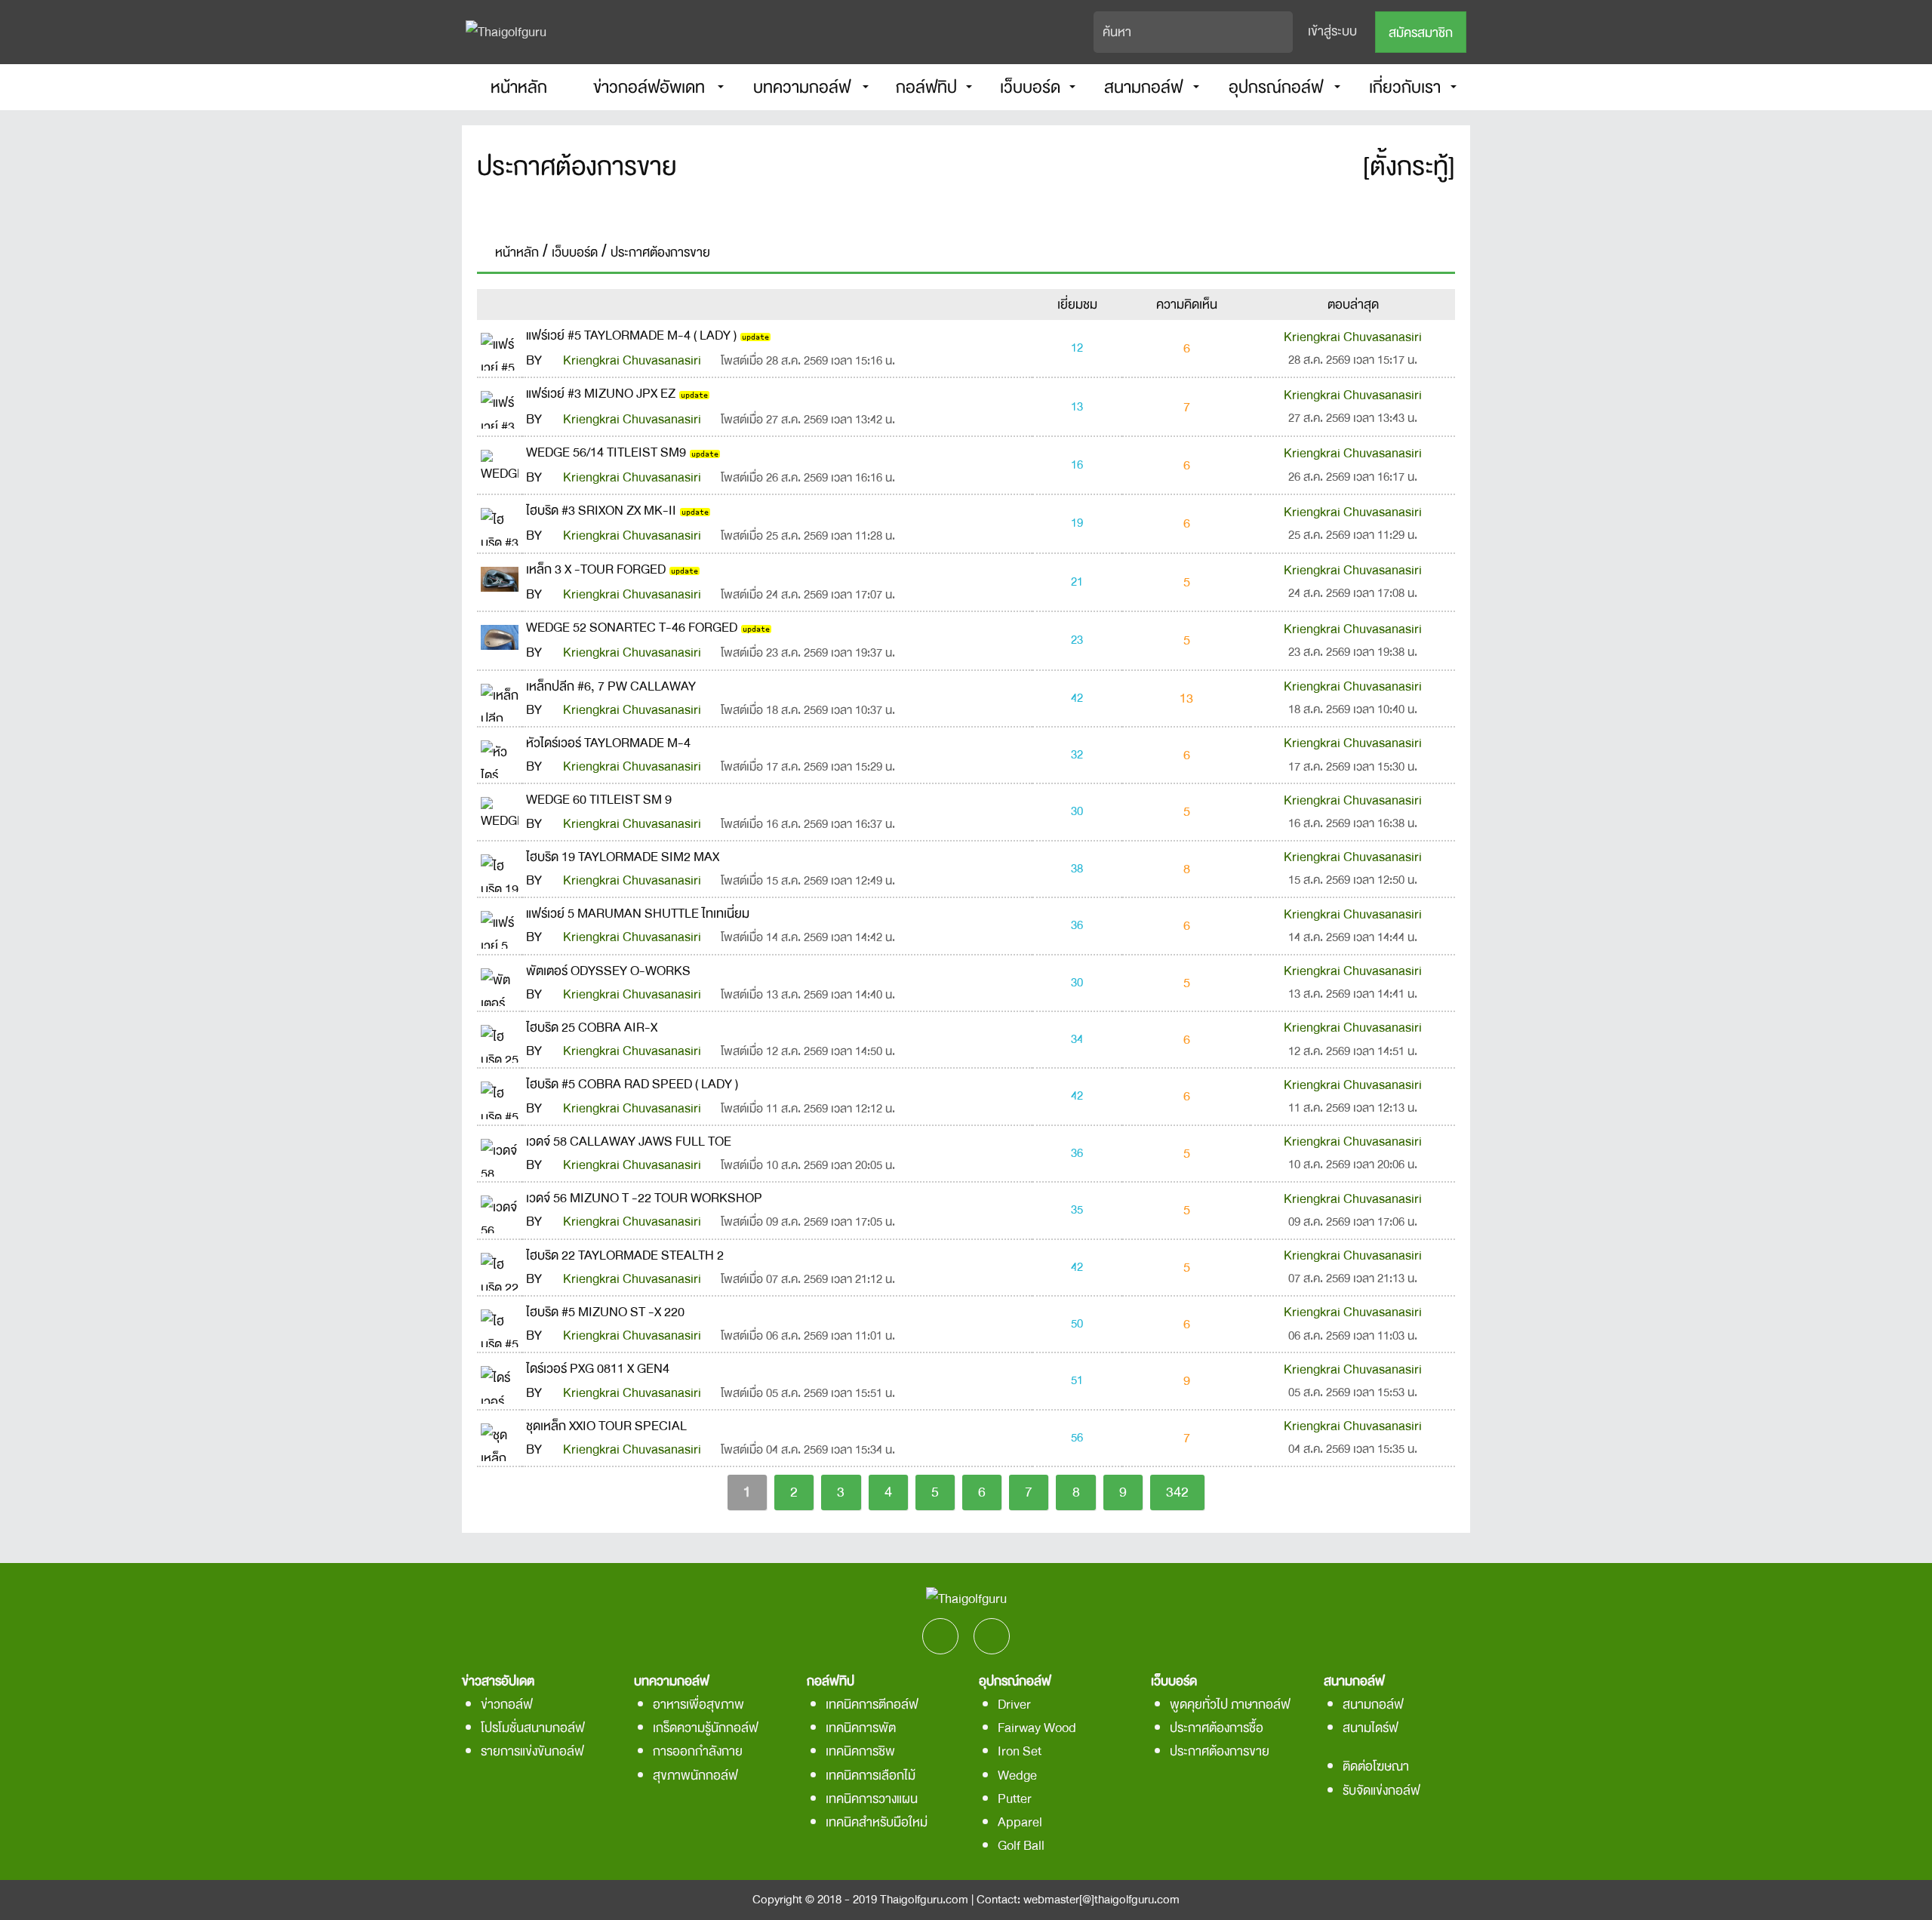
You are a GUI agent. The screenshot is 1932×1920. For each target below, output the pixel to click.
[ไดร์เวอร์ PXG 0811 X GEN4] (500, 1380)
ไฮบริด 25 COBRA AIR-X (592, 1028)
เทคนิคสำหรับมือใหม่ (877, 1822)
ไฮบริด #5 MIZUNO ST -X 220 (605, 1312)
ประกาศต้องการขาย (1220, 1751)
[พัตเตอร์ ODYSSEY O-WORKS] (500, 982)
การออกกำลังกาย (698, 1751)
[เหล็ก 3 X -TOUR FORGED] (500, 574)
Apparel (1020, 1822)
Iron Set (1020, 1751)
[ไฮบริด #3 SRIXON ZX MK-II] (500, 522)
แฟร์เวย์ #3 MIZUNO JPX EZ (601, 394)
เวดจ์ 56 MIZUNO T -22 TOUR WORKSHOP (644, 1198)
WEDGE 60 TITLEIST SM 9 (599, 800)
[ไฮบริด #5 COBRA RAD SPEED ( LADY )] (500, 1095)
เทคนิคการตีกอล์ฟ (872, 1705)
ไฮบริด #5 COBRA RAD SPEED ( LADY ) (632, 1084)
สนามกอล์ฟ (1373, 1705)
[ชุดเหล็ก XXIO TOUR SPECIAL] (500, 1437)
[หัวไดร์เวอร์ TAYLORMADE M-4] (500, 754)
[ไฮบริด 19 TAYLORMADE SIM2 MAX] (500, 868)
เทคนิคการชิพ (860, 1751)
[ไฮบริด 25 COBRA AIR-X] (500, 1038)
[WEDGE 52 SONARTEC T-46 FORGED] (500, 632)
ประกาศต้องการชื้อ (1217, 1728)
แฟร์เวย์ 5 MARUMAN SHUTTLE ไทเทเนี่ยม (638, 914)
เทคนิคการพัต (861, 1728)
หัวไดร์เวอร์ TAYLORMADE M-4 (608, 743)
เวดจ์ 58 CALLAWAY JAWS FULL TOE (629, 1142)
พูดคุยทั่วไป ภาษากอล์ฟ (1230, 1705)
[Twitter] (988, 208)
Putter (1015, 1799)
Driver (1014, 1705)
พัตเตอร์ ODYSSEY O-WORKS (608, 971)
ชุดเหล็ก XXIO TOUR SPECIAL (606, 1426)
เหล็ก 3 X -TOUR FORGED (596, 569)
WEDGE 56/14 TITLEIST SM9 (606, 452)
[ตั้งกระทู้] (1409, 167)
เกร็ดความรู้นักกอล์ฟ (706, 1728)
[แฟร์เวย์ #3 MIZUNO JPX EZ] (500, 405)
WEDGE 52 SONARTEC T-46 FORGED (632, 628)
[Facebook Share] (944, 208)
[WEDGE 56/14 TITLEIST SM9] (500, 463)
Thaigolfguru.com (924, 1900)
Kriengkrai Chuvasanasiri (632, 360)
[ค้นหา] (1282, 32)
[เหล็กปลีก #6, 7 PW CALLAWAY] (500, 697)
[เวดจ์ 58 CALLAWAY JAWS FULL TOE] (500, 1152)
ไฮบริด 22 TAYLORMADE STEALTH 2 (625, 1255)
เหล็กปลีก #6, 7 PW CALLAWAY (611, 686)
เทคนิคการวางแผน (872, 1799)
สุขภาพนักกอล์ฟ (695, 1775)
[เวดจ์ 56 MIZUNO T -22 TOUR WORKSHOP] (500, 1209)
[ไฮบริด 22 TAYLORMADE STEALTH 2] (500, 1266)
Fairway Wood (1037, 1728)
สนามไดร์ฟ (1371, 1728)
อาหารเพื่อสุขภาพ (698, 1705)
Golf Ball (1021, 1846)
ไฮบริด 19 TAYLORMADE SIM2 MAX (623, 857)
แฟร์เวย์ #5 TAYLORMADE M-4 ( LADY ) (631, 335)
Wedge (1017, 1775)
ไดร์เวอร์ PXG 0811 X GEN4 (598, 1369)
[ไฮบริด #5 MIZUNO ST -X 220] (500, 1323)
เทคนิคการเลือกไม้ (871, 1775)
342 (1177, 1492)
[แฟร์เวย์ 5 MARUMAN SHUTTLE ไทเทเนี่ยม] (500, 924)
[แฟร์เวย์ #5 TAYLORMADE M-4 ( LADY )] (500, 346)
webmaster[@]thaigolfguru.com (1101, 1900)
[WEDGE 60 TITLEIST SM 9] (500, 811)
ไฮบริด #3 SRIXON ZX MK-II (601, 511)
